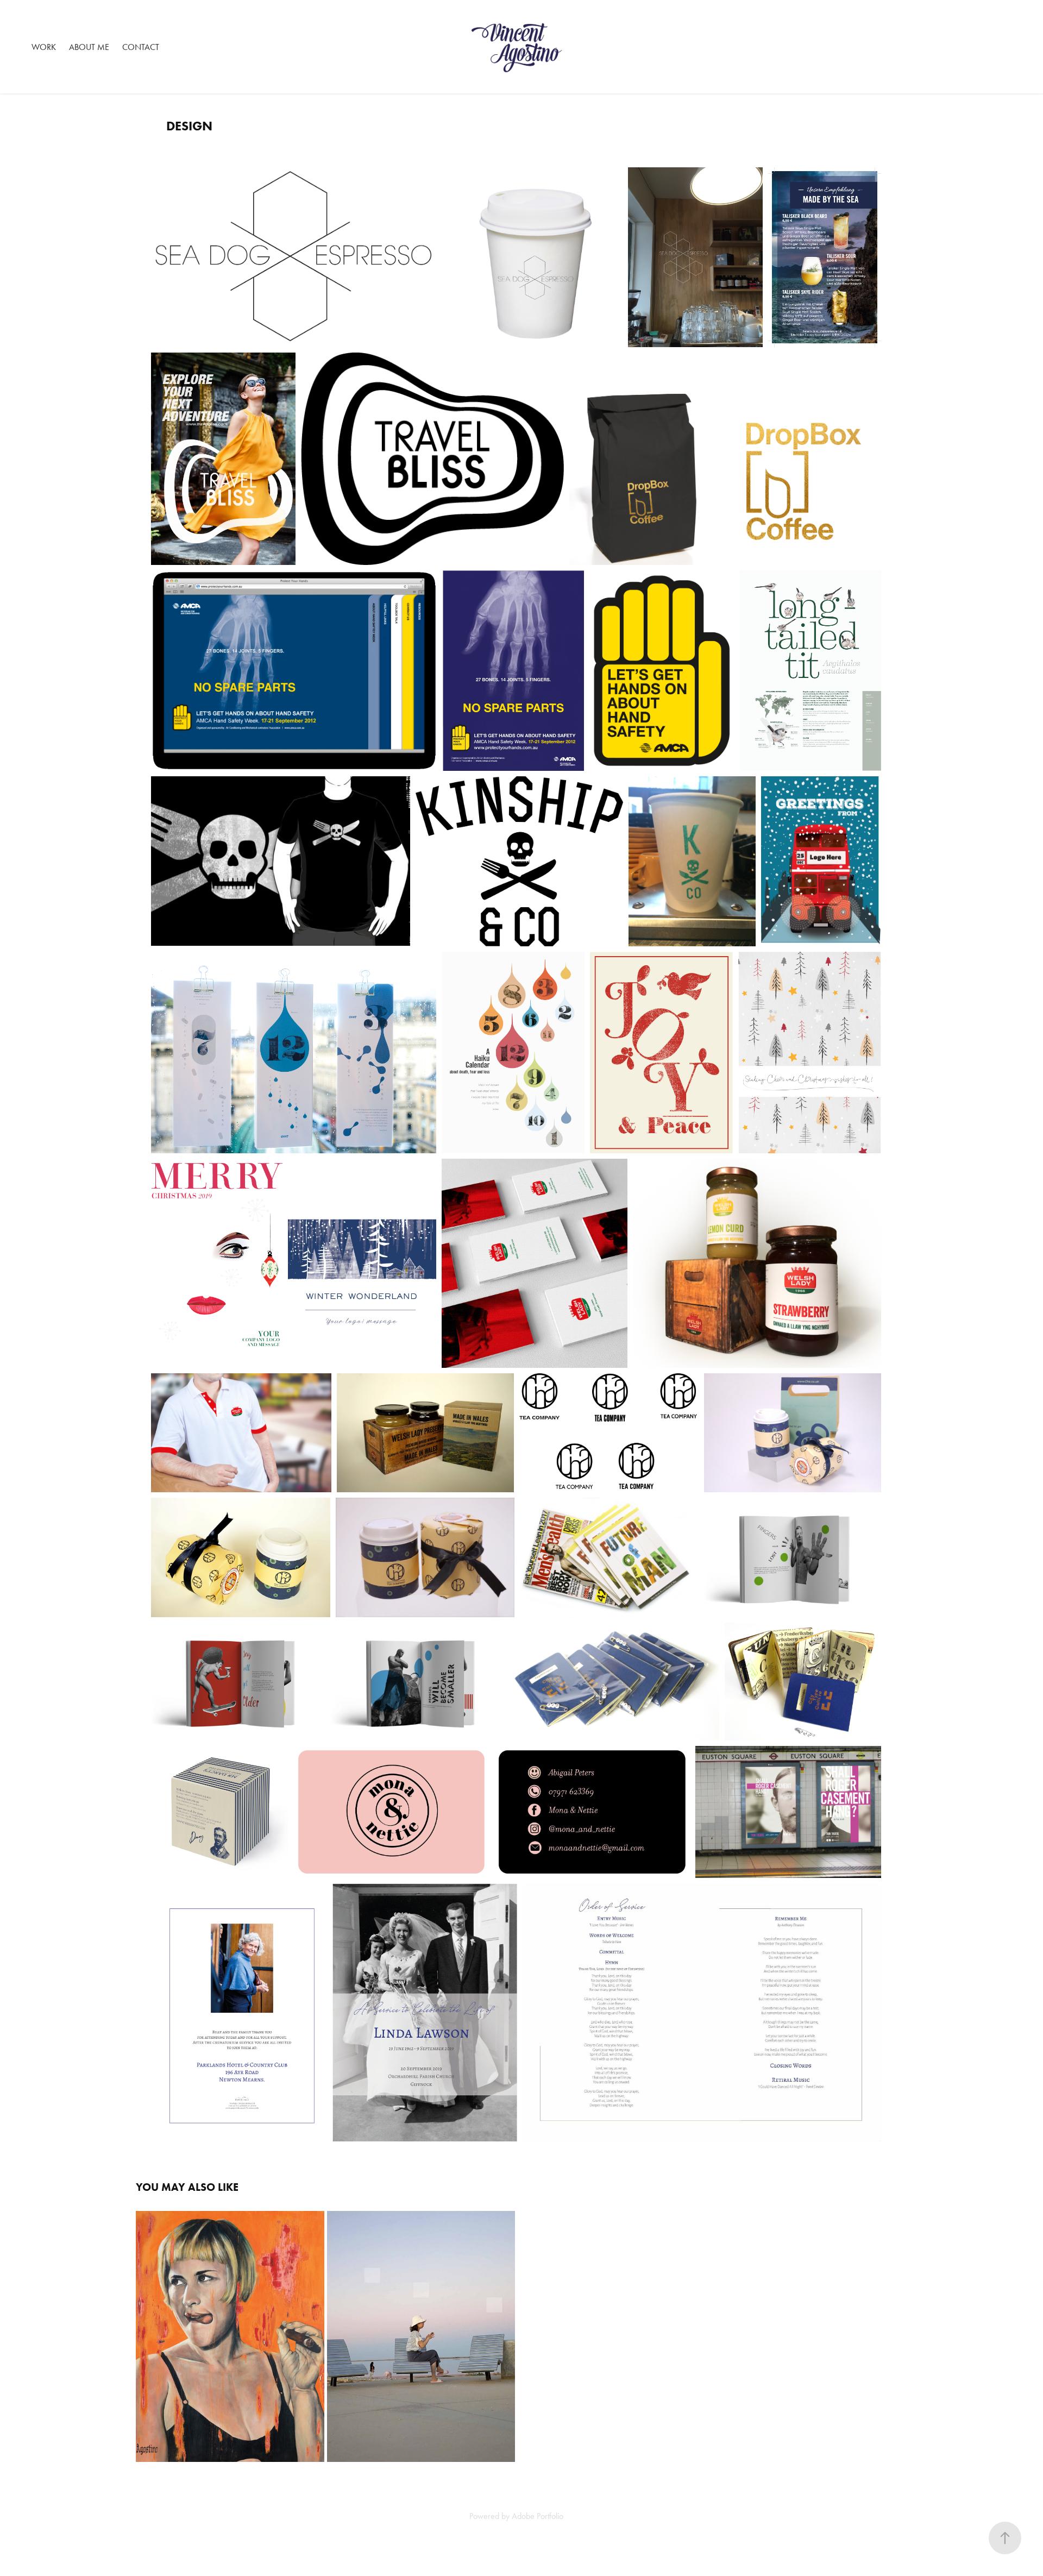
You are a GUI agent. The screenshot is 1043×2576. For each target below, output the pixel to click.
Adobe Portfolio (538, 2516)
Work (44, 47)
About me (89, 47)
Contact (141, 47)
